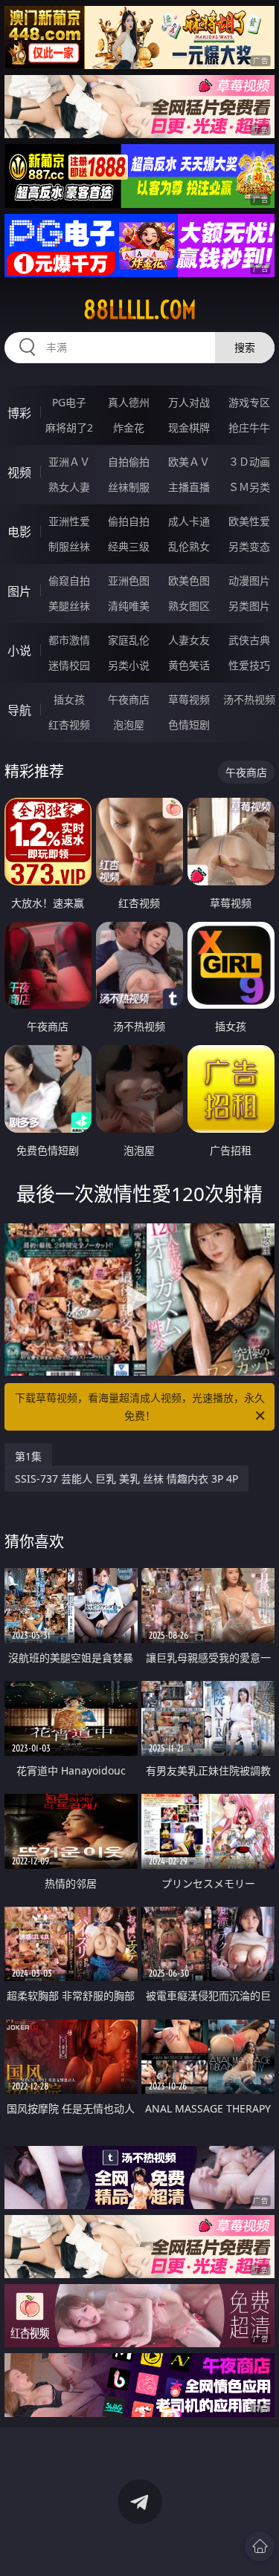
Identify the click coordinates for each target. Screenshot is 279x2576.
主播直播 (189, 487)
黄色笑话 (189, 665)
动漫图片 (249, 580)
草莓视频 (189, 699)
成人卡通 (189, 521)
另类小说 (129, 665)
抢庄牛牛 (249, 427)
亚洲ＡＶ (69, 462)
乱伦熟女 (189, 546)
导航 (19, 710)
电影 (19, 532)
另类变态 (249, 546)
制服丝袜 (69, 546)
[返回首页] (260, 2546)
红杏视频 (69, 725)
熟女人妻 (69, 487)
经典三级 (129, 546)
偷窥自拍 (69, 580)
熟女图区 (189, 606)
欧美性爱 (249, 521)
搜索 (245, 347)
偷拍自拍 (129, 521)
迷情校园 (69, 665)
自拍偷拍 (129, 462)
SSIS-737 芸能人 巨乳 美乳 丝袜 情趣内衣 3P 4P (126, 1479)
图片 (19, 591)
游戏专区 (249, 402)
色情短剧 (189, 725)
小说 (19, 651)
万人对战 (189, 402)
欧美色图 (189, 580)
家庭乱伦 (129, 640)
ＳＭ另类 (249, 487)
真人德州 (129, 402)
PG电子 (69, 402)
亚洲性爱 (69, 521)
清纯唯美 (129, 606)
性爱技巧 (249, 665)
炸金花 (129, 427)
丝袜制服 (129, 487)
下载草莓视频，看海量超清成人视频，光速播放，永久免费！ (140, 1406)
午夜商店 (129, 699)
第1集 (28, 1456)
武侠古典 (249, 640)
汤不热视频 (249, 699)
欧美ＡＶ (189, 462)
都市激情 (69, 640)
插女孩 (69, 699)
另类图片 (249, 606)
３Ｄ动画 (249, 462)
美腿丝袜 (69, 606)
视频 (19, 472)
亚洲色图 (129, 580)
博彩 (19, 413)
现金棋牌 (189, 427)
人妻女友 (189, 640)
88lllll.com (140, 310)
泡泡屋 (129, 725)
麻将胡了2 (69, 427)
